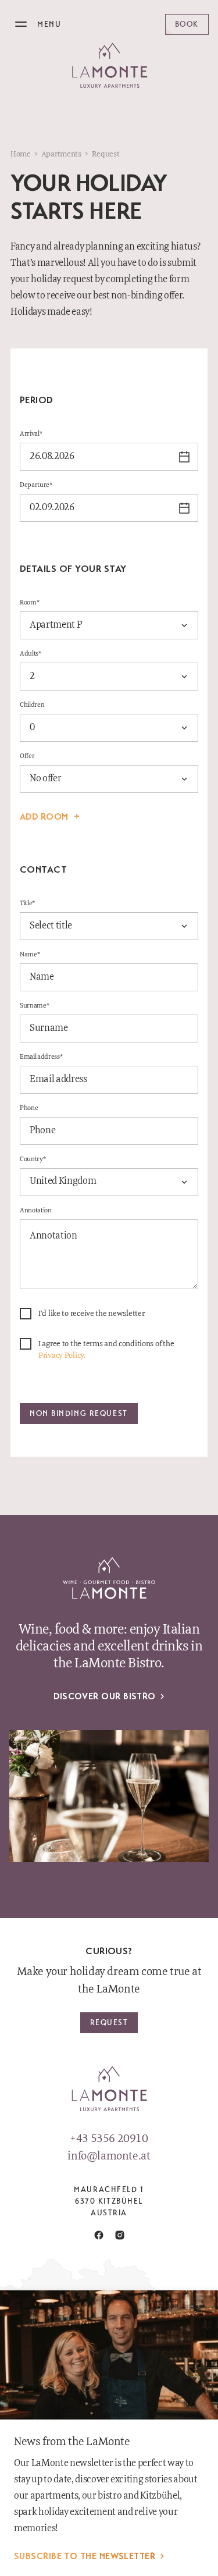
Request (109, 2022)
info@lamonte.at (109, 2157)
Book (187, 24)
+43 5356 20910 (109, 2139)
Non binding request (79, 1413)
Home (21, 154)
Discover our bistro (105, 1696)
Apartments (61, 154)
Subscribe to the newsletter (85, 2556)
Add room (44, 817)
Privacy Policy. (62, 1355)
